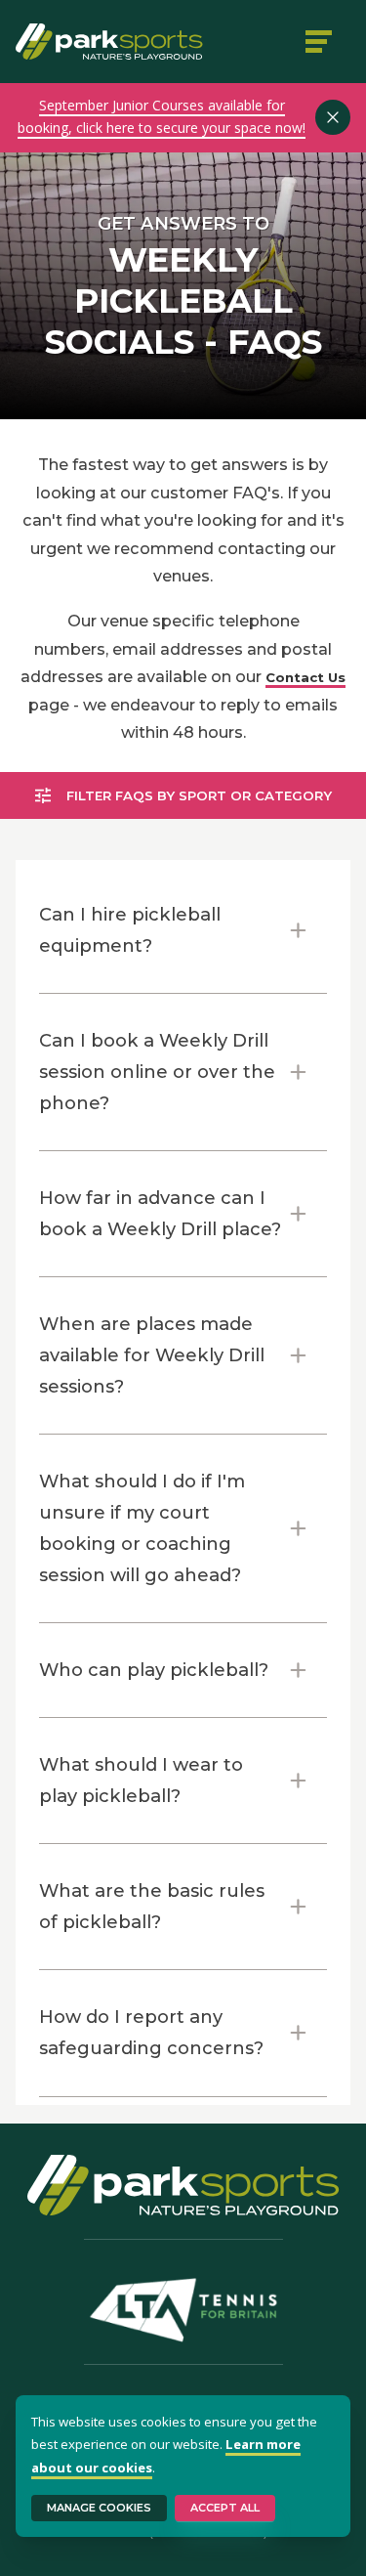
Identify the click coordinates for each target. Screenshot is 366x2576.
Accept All (225, 2508)
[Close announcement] (333, 117)
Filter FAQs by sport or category (199, 795)
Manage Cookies (99, 2508)
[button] (183, 930)
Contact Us (305, 677)
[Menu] (321, 41)
